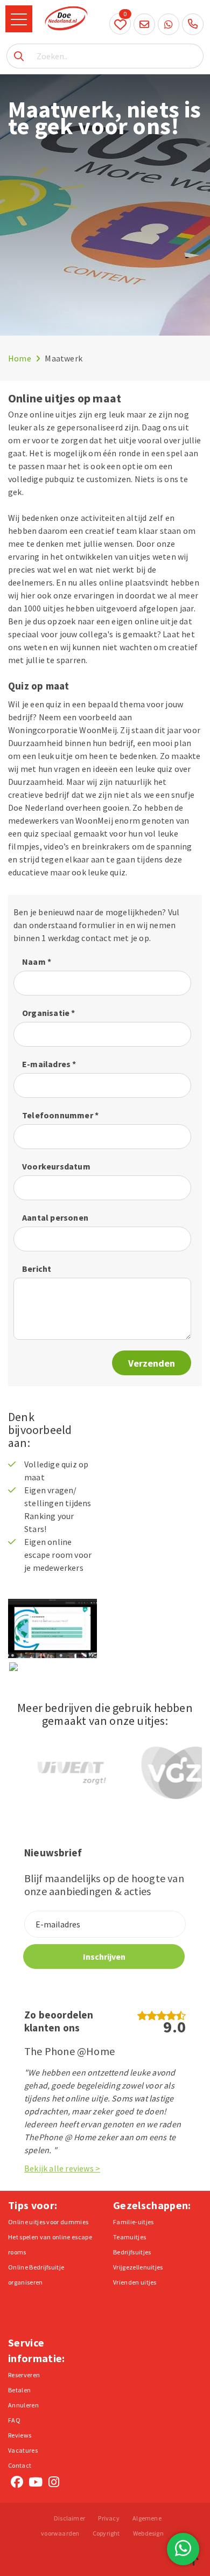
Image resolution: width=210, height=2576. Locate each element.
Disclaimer (69, 2518)
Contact (20, 2465)
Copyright (106, 2533)
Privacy (108, 2518)
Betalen (19, 2390)
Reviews (20, 2435)
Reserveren (24, 2375)
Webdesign (148, 2533)
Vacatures (23, 2450)
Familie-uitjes (133, 2222)
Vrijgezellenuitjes (138, 2267)
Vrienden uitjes (135, 2282)
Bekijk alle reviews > (62, 2168)
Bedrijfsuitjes (132, 2252)
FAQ (14, 2420)
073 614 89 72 (193, 24)
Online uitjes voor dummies (48, 2222)
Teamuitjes (129, 2237)
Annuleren (23, 2405)
